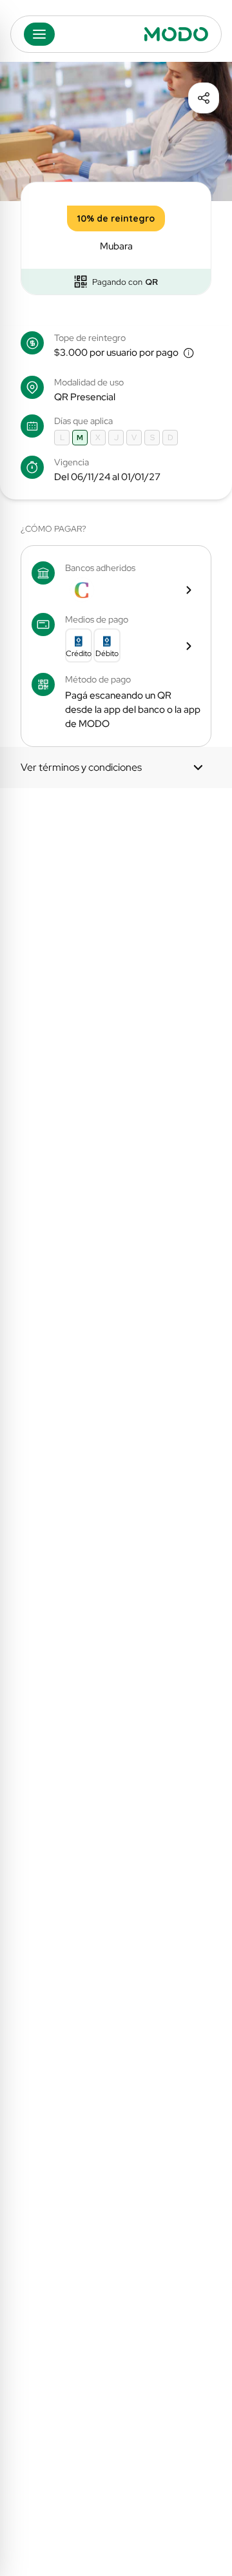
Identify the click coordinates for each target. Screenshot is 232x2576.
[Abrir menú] (39, 34)
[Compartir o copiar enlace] (204, 98)
